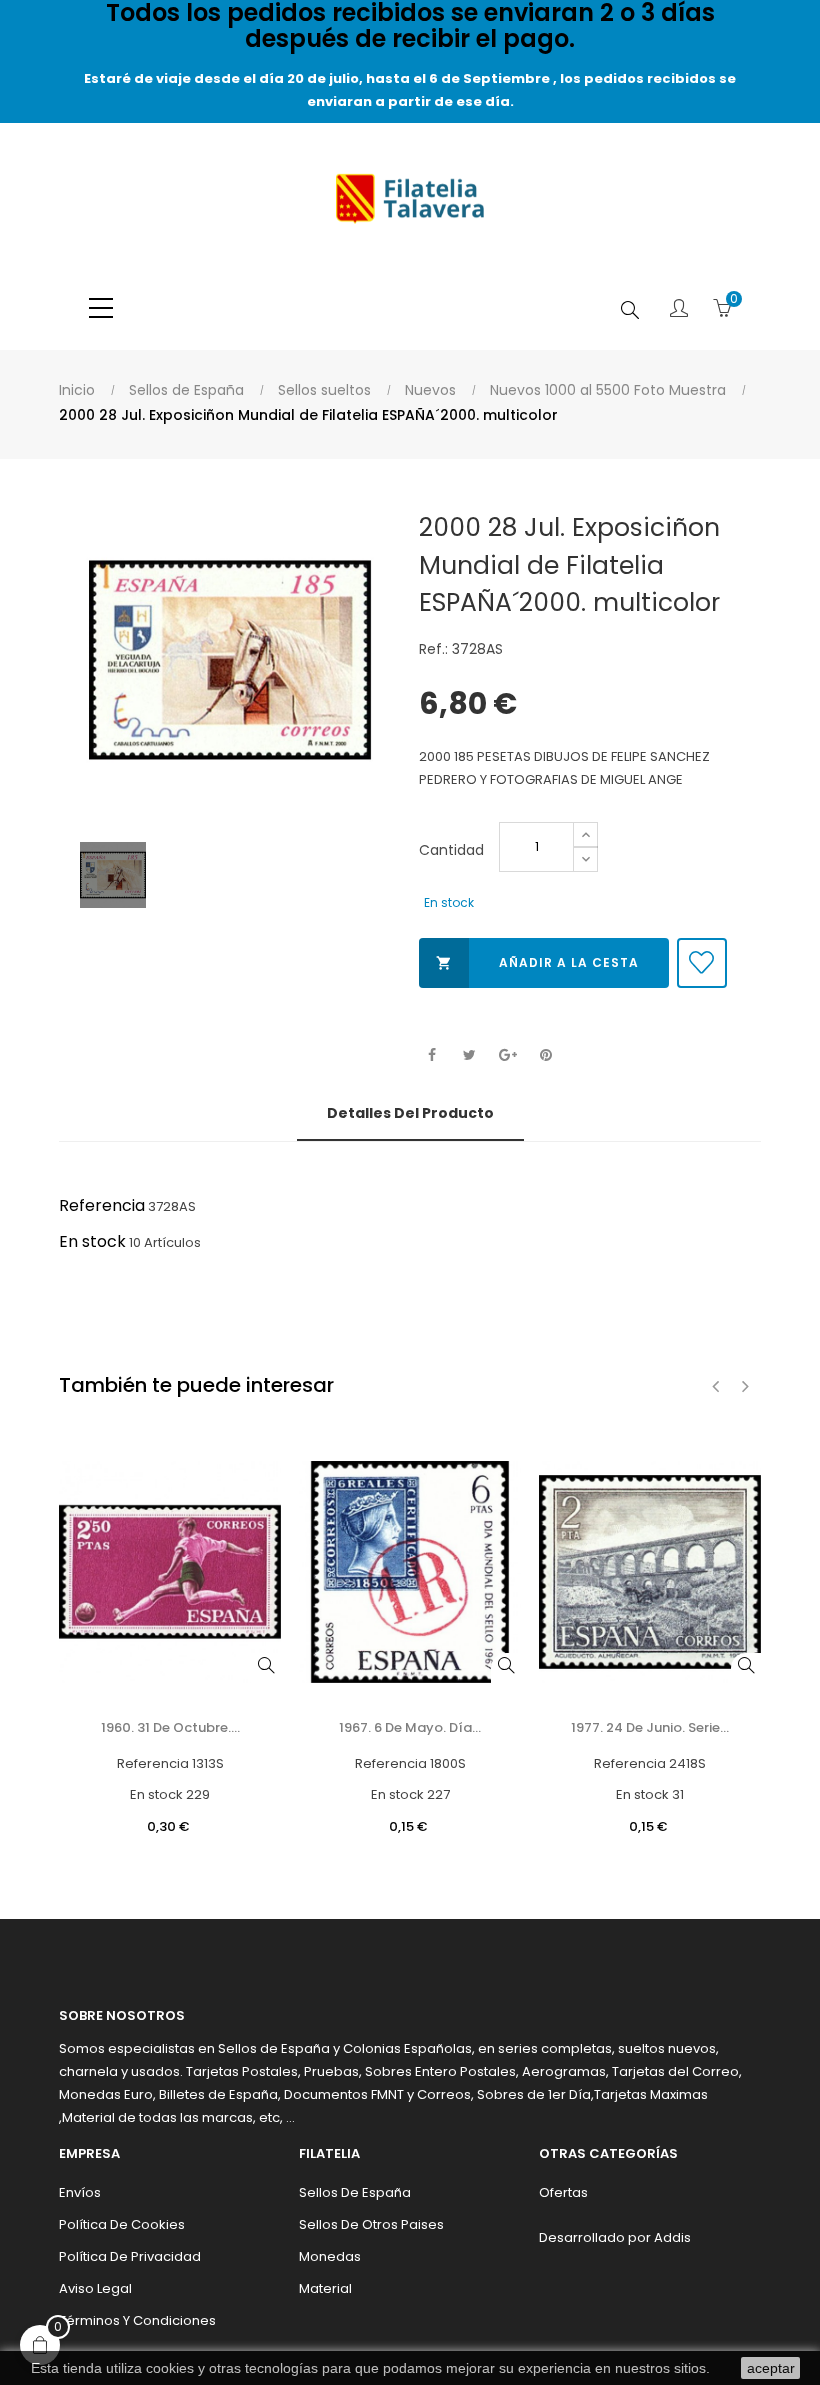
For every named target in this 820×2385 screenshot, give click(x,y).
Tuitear (469, 1055)
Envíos (80, 2192)
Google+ (507, 1055)
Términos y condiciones (137, 2320)
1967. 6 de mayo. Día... (410, 1727)
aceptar (771, 2368)
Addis (672, 2237)
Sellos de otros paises (371, 2224)
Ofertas (563, 2192)
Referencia (102, 1205)
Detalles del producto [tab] (410, 1113)
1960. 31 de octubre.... (170, 1727)
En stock (92, 1241)
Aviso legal (95, 2288)
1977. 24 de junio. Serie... (650, 1727)
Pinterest (545, 1055)
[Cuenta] (679, 310)
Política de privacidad (130, 2256)
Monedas (330, 2256)
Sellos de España (355, 2192)
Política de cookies (122, 2224)
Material (325, 2288)
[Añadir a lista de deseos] (702, 963)
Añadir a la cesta (537, 962)
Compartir (431, 1055)
